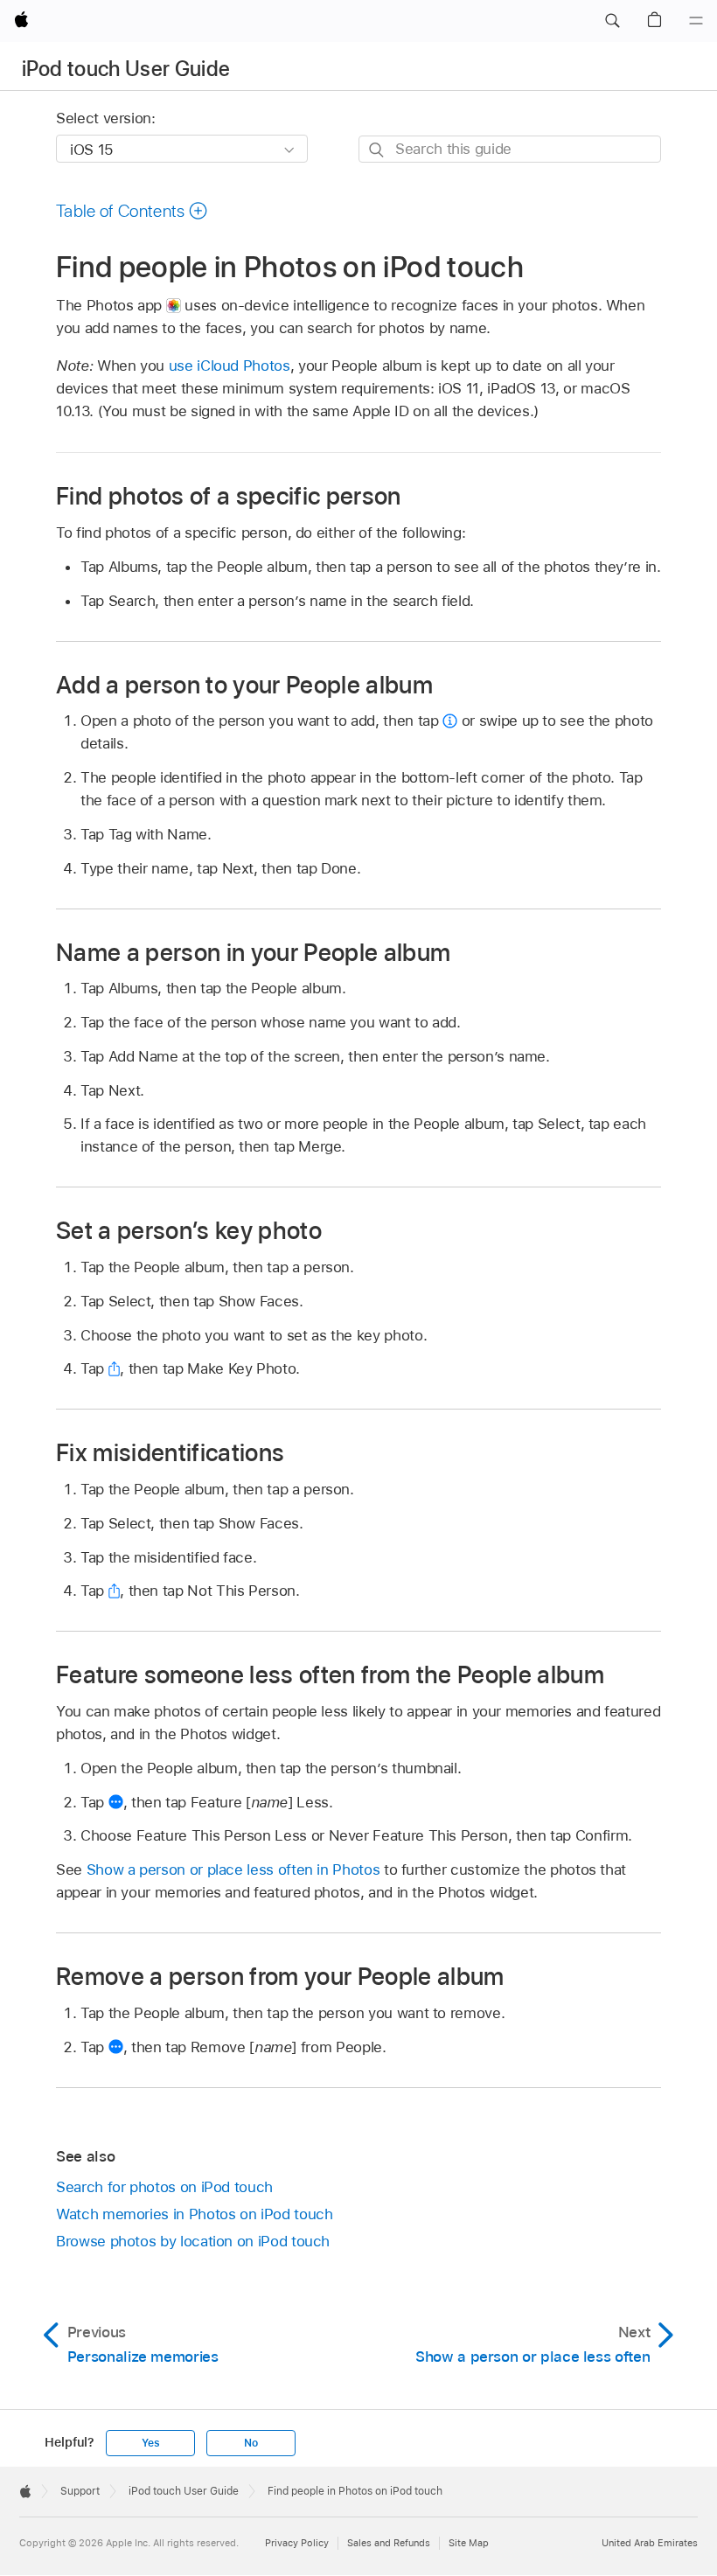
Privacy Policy (297, 2543)
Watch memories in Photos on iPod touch (194, 2214)
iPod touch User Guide (126, 69)
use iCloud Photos (230, 366)
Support (80, 2491)
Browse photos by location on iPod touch (193, 2241)
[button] (612, 21)
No (251, 2443)
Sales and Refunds (389, 2543)
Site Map (469, 2543)
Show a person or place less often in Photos (233, 1869)
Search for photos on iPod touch (164, 2187)
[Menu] (696, 21)
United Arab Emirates (650, 2543)
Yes (150, 2443)
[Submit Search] (377, 150)
